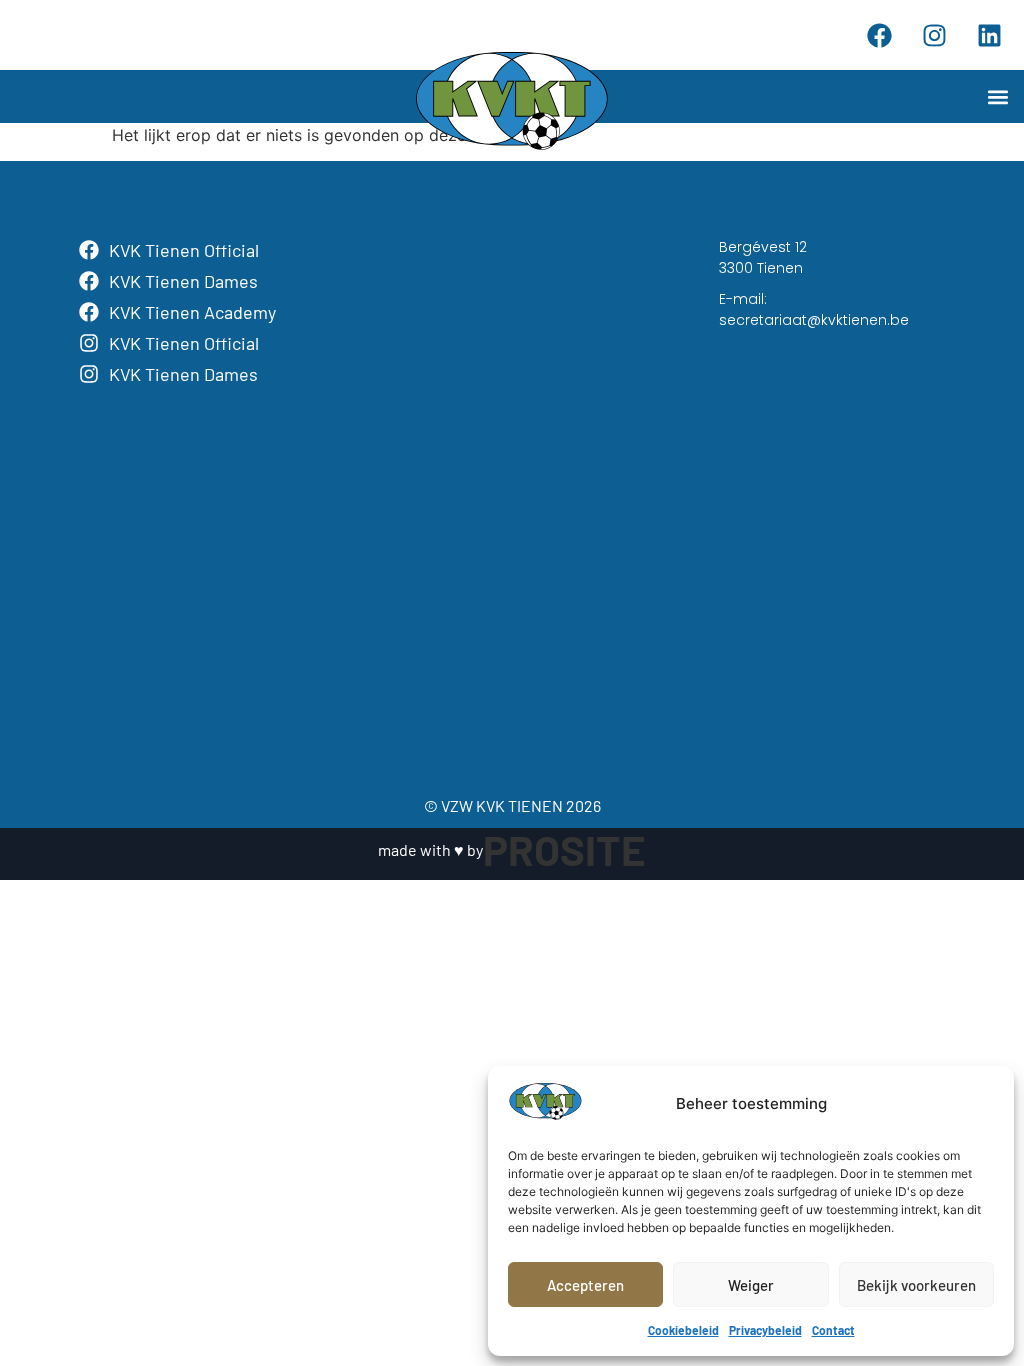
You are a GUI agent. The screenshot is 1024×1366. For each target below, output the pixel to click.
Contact (833, 1330)
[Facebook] (879, 35)
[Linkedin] (989, 35)
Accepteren (585, 1285)
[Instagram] (934, 35)
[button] (997, 96)
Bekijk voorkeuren (916, 1285)
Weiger (751, 1285)
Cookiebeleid (683, 1330)
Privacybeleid (765, 1330)
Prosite (564, 849)
